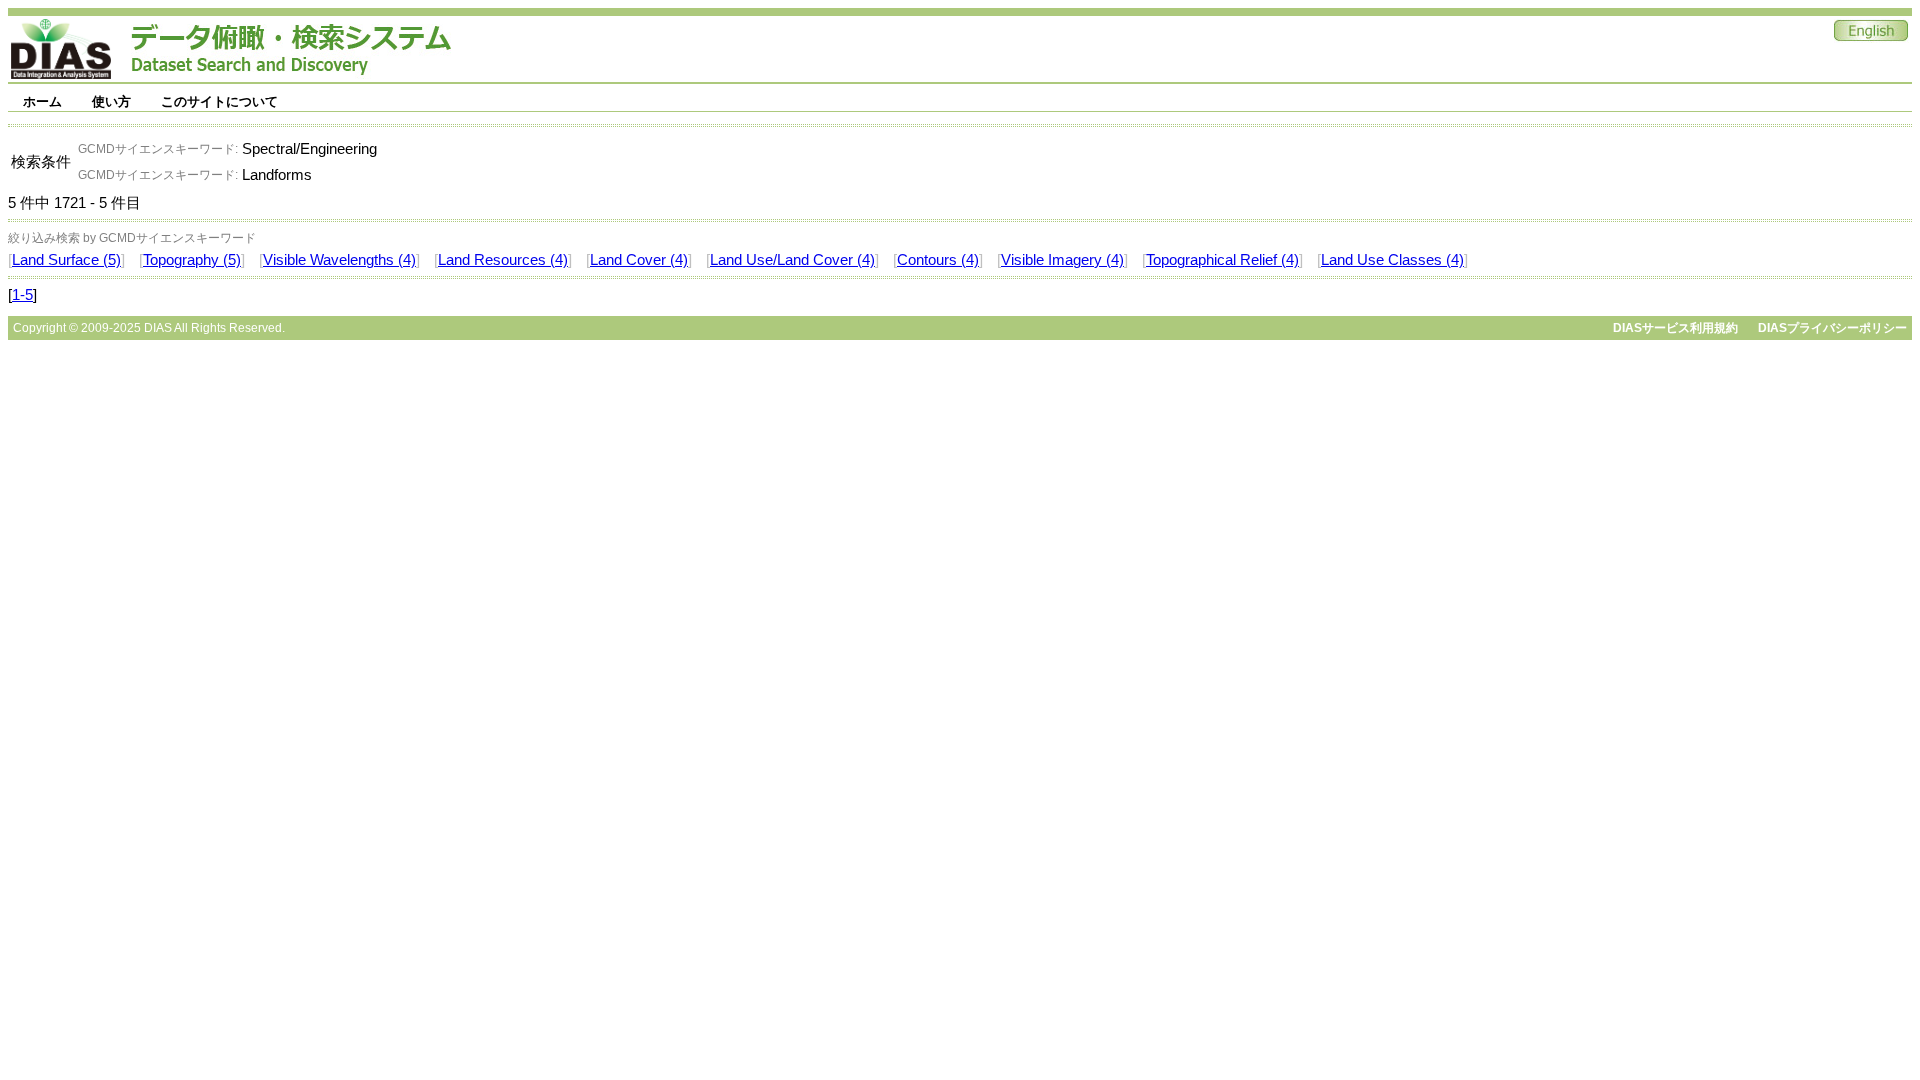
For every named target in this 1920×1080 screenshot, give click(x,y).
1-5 (22, 295)
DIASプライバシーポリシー (1832, 328)
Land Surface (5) (66, 260)
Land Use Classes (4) (1392, 260)
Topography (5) (192, 260)
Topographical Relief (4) (1222, 260)
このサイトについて (219, 101)
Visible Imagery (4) (1062, 260)
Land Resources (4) (503, 260)
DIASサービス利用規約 (1675, 328)
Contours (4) (938, 260)
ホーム (42, 101)
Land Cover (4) (639, 260)
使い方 (111, 101)
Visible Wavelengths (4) (339, 260)
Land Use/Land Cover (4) (792, 260)
